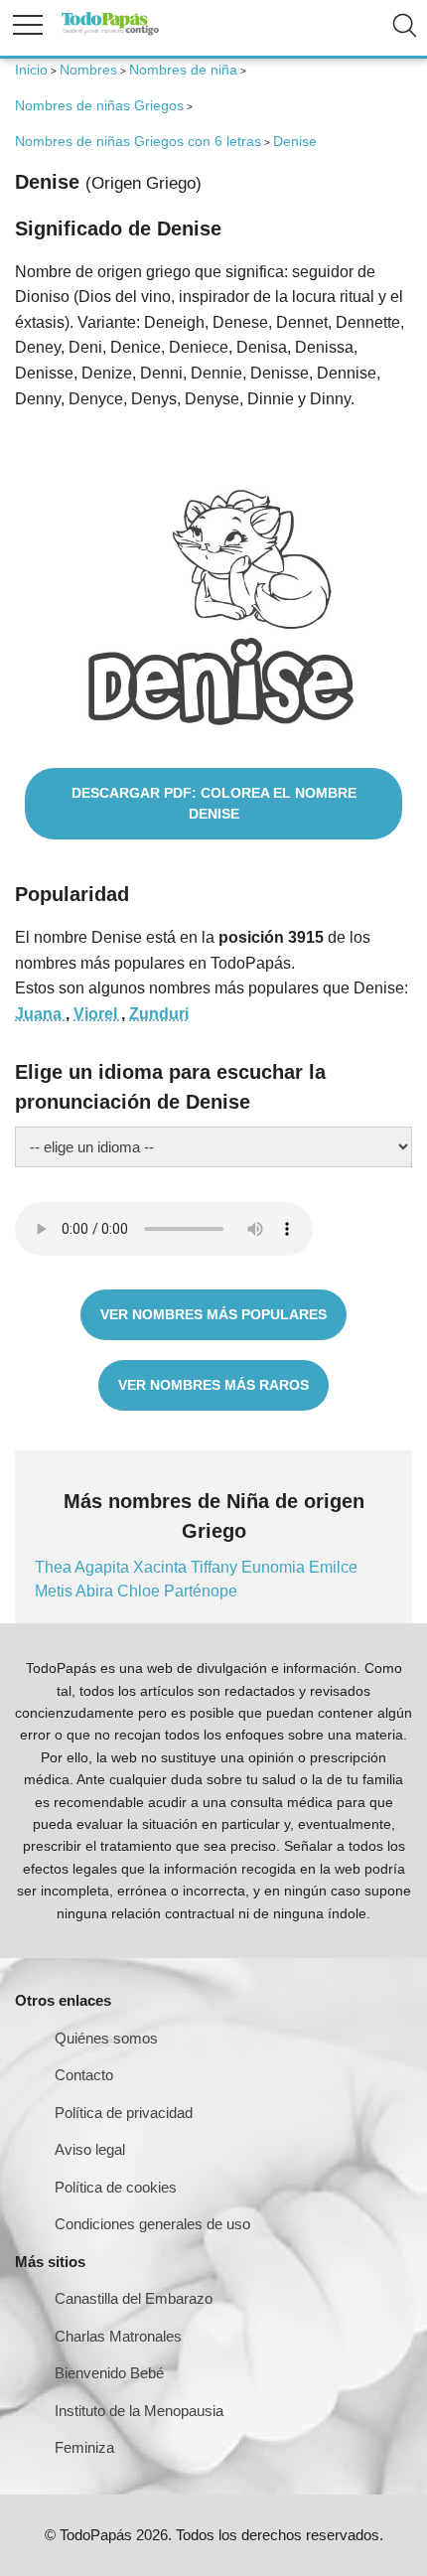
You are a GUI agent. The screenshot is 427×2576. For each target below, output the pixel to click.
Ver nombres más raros (213, 1385)
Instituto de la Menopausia (139, 2411)
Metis (55, 1591)
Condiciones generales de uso (152, 2224)
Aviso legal (90, 2149)
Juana (40, 1014)
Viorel (97, 1014)
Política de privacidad (124, 2113)
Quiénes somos (106, 2038)
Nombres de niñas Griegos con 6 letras (138, 141)
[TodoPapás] (110, 32)
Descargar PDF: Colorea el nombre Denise (214, 803)
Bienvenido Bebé (109, 2373)
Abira (96, 1591)
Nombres (88, 70)
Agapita (104, 1567)
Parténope (201, 1591)
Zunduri (159, 1014)
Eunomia (275, 1567)
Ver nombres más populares (213, 1314)
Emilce (333, 1567)
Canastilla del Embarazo (134, 2298)
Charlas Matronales (118, 2336)
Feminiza (84, 2447)
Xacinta (162, 1567)
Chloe (141, 1591)
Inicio (31, 70)
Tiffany (216, 1567)
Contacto (84, 2075)
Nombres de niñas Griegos (99, 105)
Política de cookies (116, 2187)
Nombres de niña (183, 70)
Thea (55, 1567)
